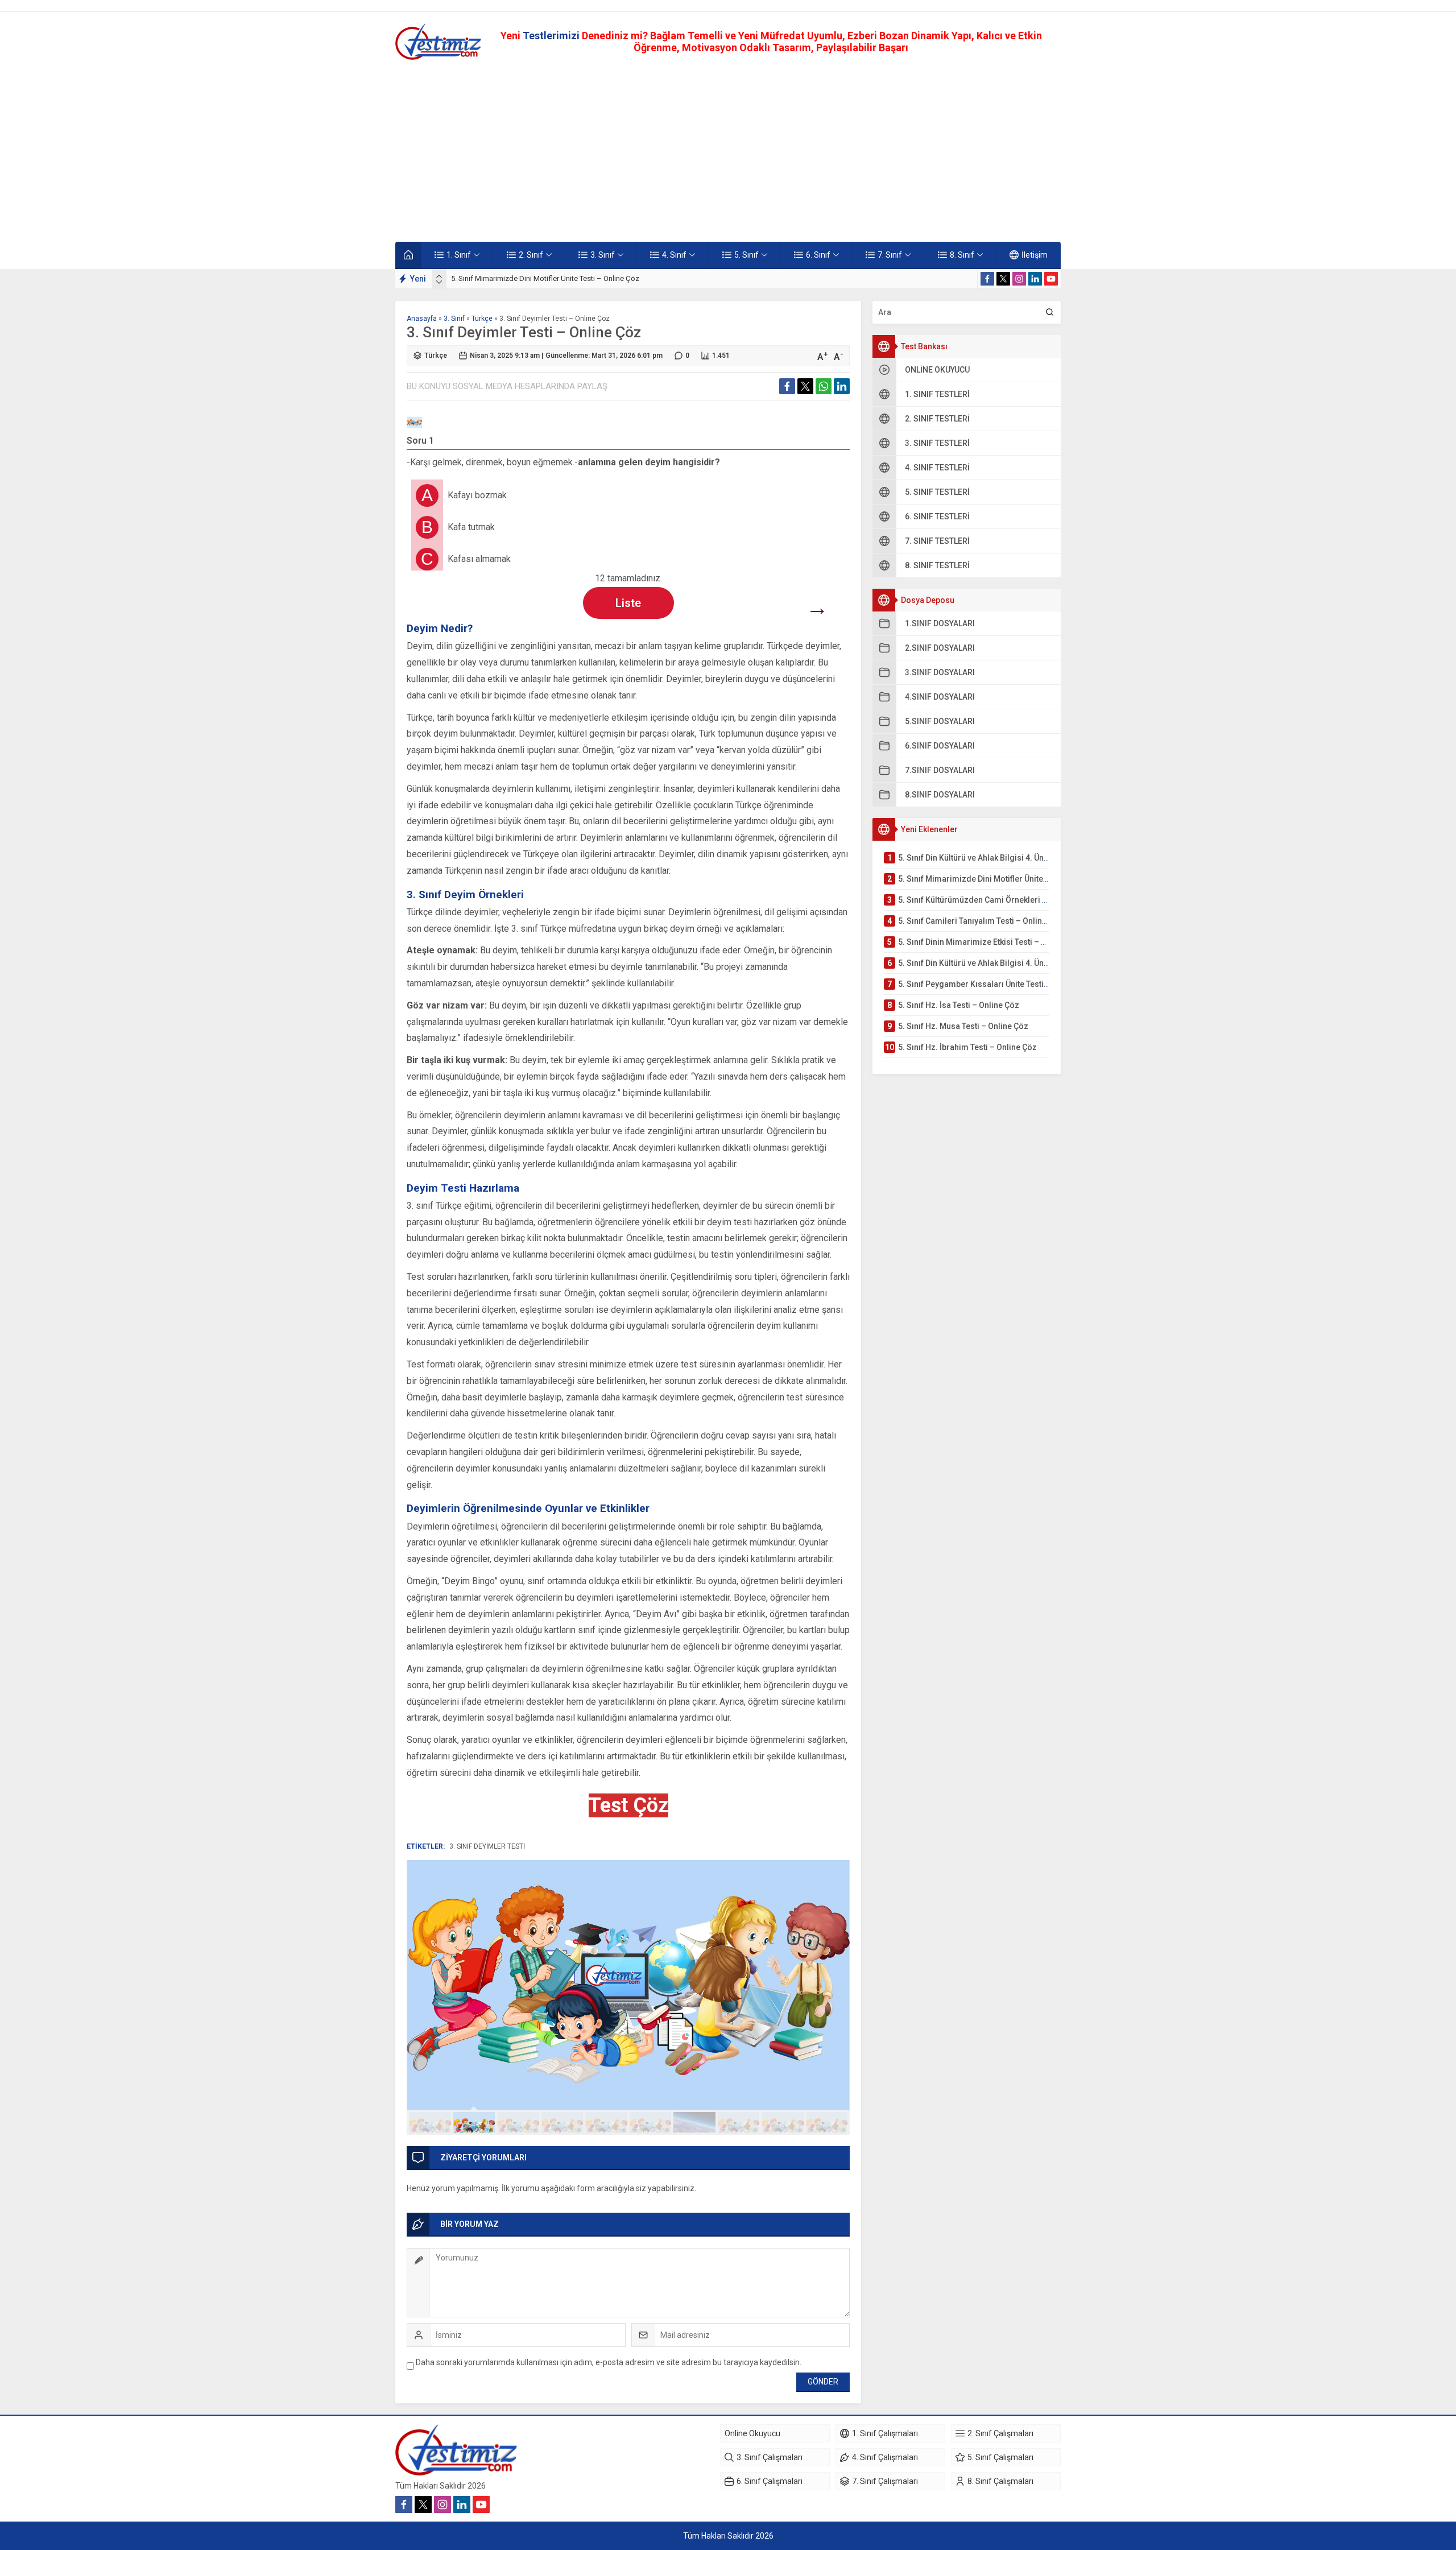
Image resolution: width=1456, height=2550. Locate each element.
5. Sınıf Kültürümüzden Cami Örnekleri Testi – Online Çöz (543, 278)
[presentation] (439, 276)
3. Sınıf (454, 319)
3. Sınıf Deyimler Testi (487, 1846)
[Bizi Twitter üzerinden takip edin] (1003, 279)
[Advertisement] (728, 151)
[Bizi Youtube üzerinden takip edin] (1051, 279)
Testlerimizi (552, 36)
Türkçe (482, 319)
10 (827, 2122)
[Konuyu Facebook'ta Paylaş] (787, 386)
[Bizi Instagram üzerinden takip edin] (1019, 279)
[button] (430, 2122)
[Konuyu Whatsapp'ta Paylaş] (824, 386)
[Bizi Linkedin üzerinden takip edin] (1035, 279)
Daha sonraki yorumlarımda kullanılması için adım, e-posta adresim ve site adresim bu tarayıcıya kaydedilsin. (609, 2362)
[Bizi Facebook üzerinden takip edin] (987, 279)
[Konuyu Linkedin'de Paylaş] (842, 386)
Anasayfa (422, 319)
